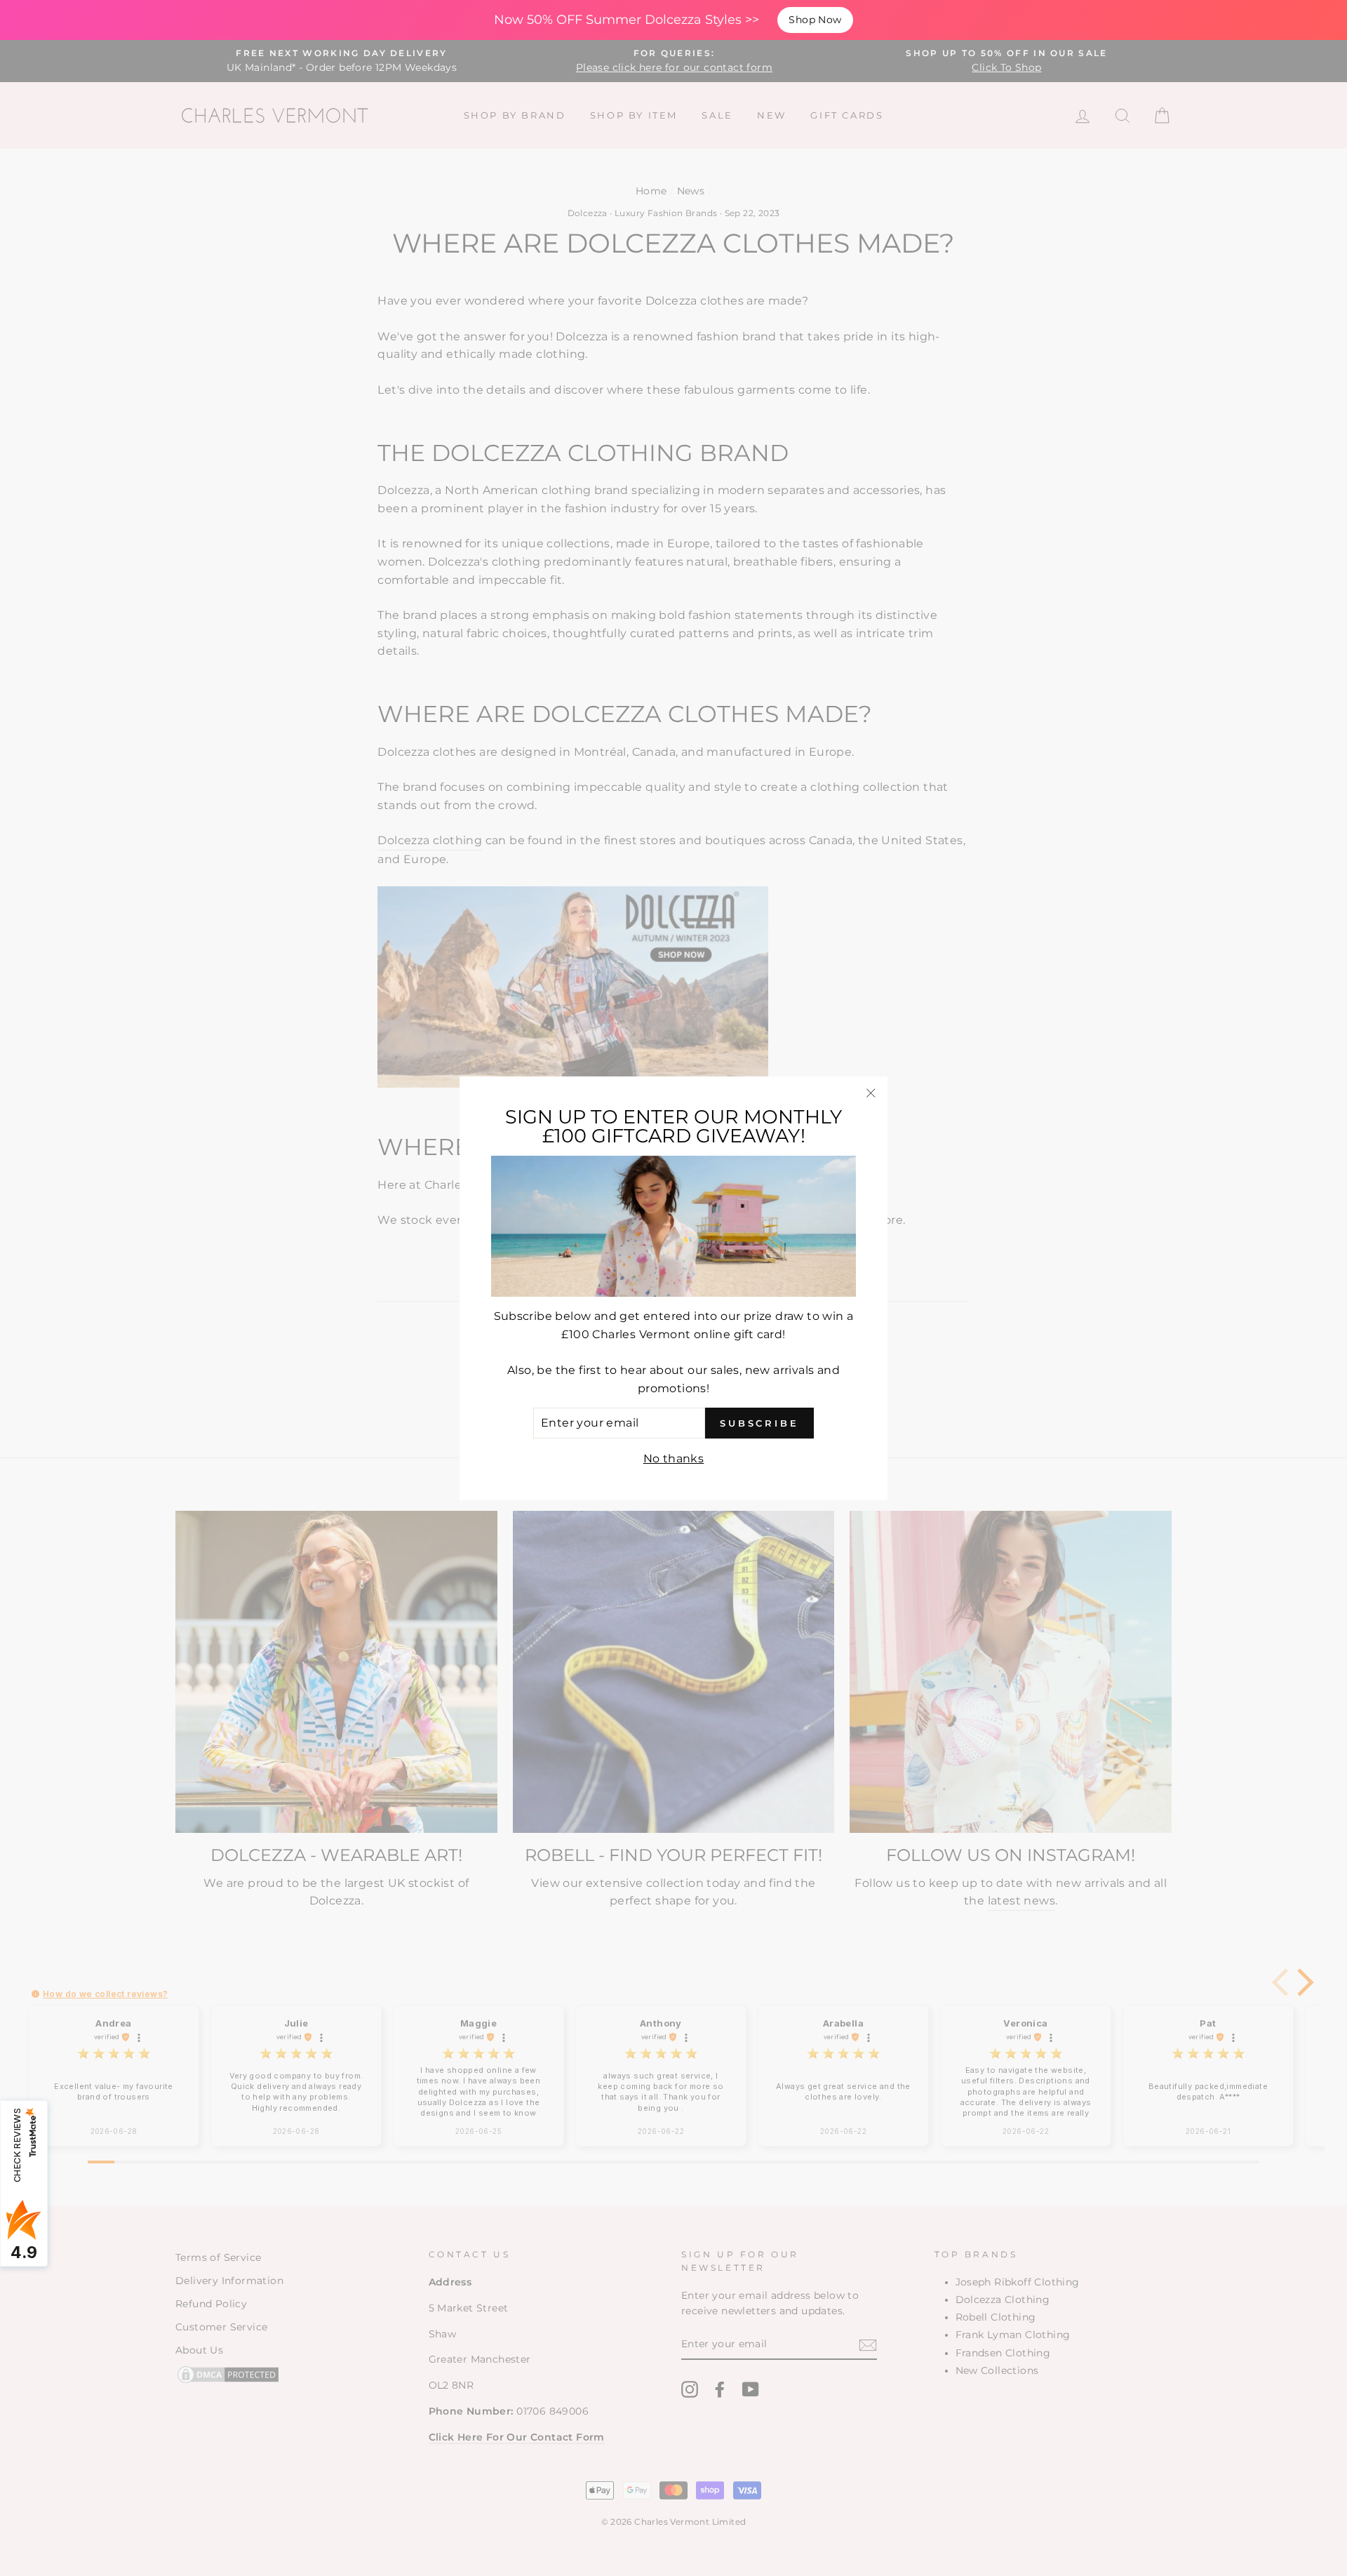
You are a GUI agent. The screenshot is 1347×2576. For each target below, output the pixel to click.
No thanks (674, 1458)
